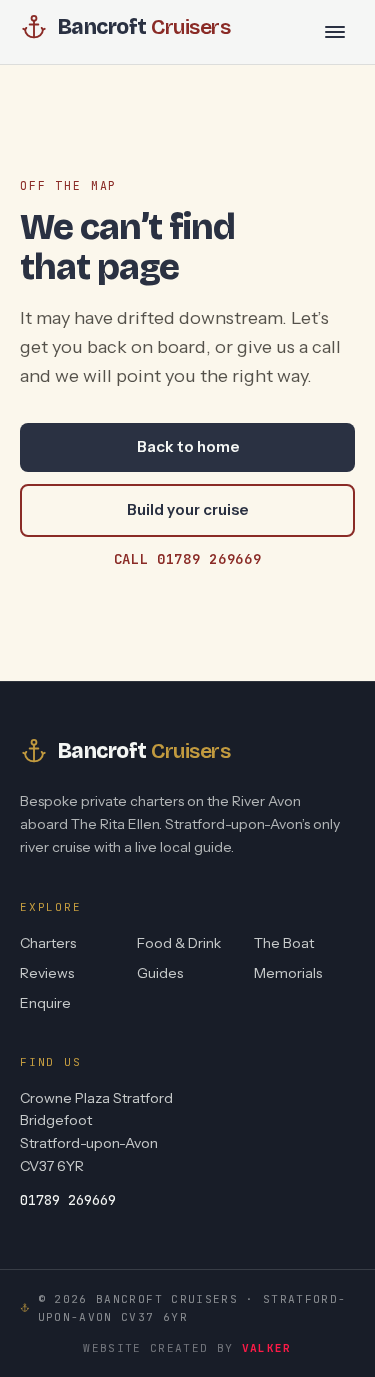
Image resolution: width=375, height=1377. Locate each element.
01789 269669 (68, 1200)
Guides (160, 973)
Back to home (188, 446)
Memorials (288, 973)
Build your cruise (187, 509)
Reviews (47, 973)
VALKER (267, 1348)
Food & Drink (179, 943)
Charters (48, 943)
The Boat (284, 943)
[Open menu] (335, 32)
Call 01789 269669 (188, 559)
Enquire (45, 1003)
